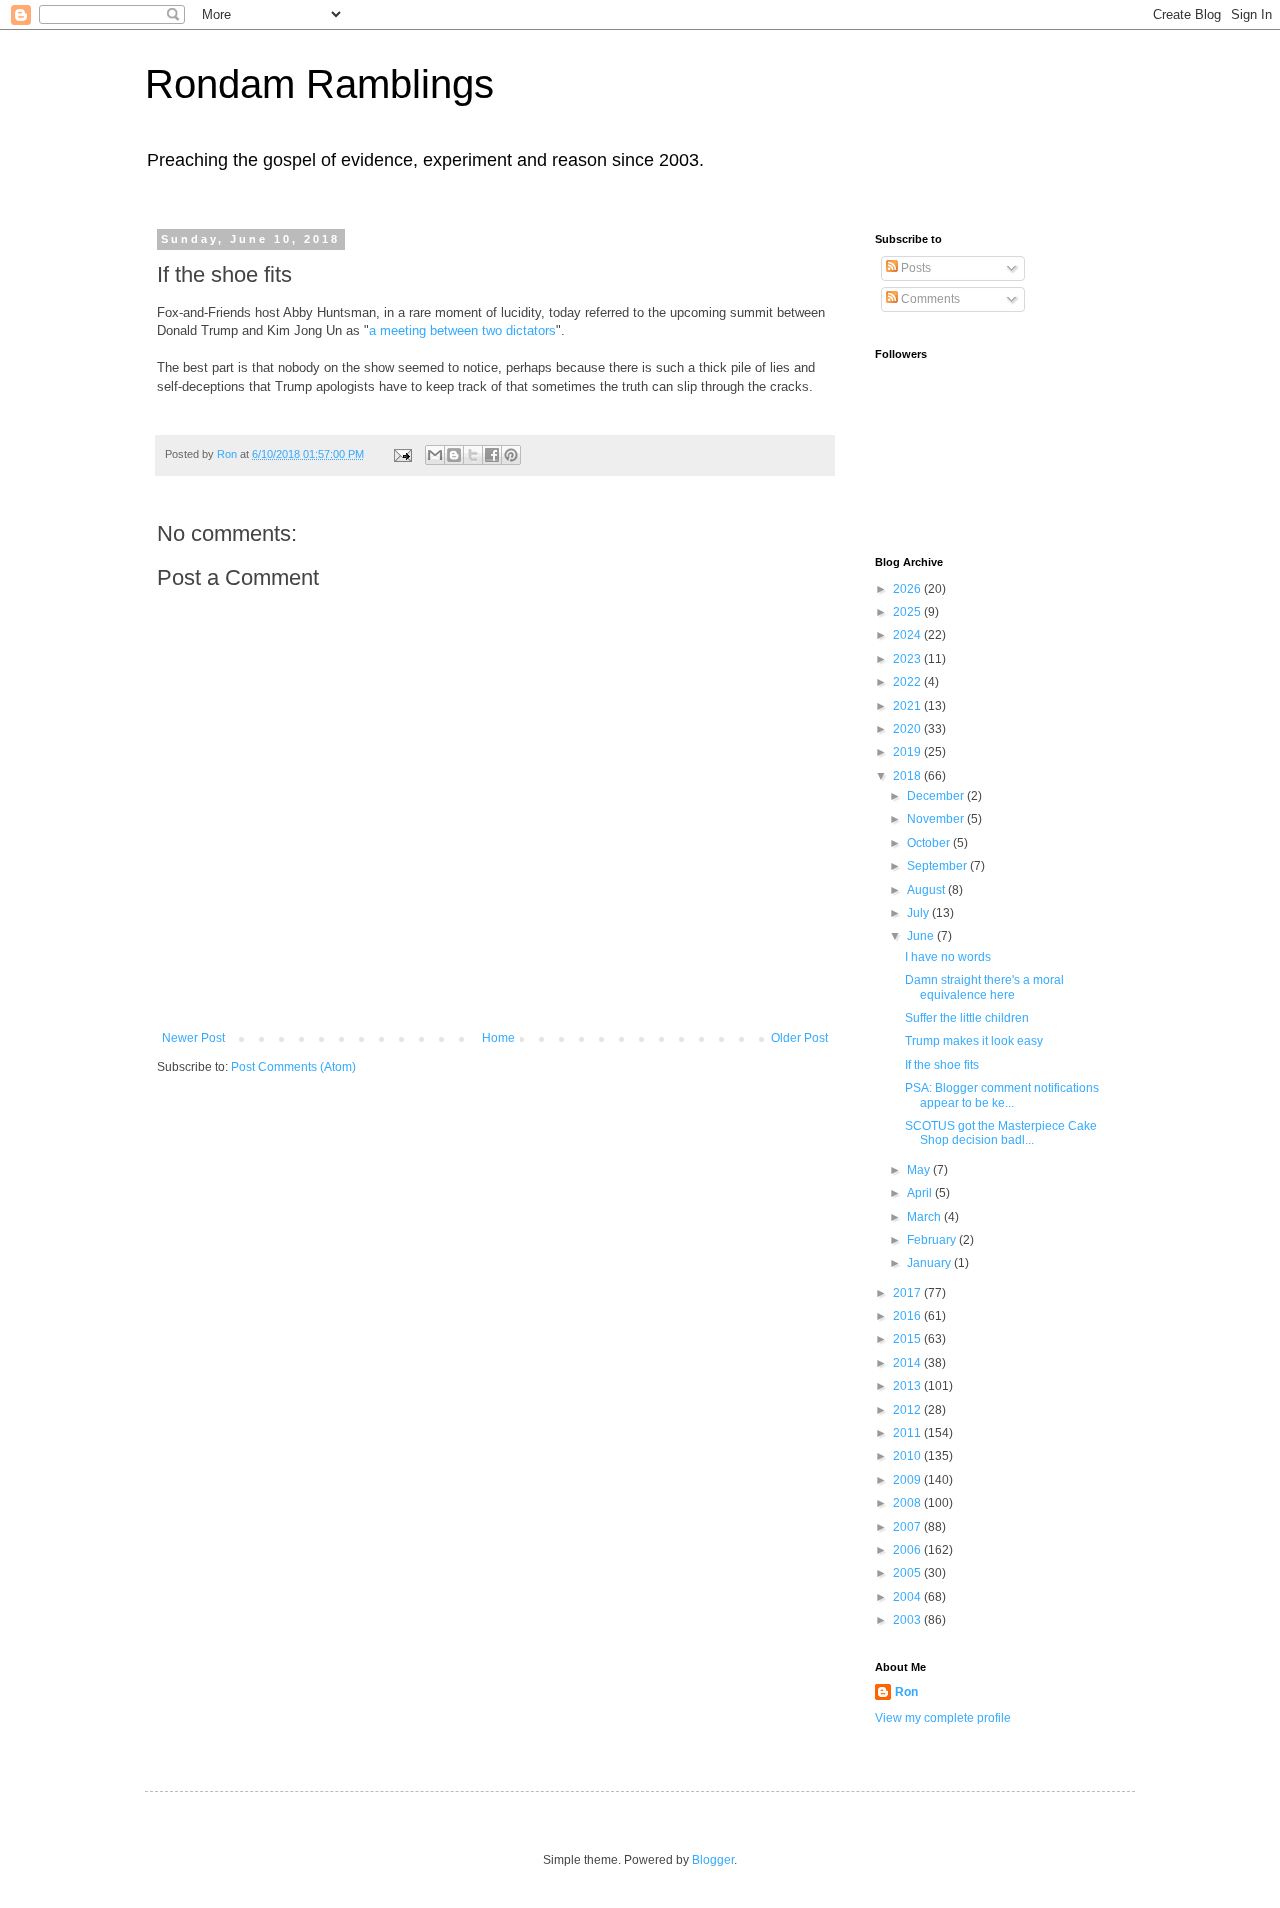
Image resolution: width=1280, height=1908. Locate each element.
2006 (908, 1550)
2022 (908, 682)
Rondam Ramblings (319, 84)
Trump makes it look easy (974, 1041)
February (933, 1240)
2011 (908, 1433)
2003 (908, 1620)
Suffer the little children (967, 1018)
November (937, 819)
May (920, 1170)
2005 (908, 1573)
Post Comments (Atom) (293, 1067)
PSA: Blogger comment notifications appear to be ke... (1002, 1095)
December (937, 796)
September (938, 866)
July (919, 913)
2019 (908, 752)
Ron (906, 1692)
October (930, 843)
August (927, 890)
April (921, 1193)
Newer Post (193, 1038)
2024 (908, 635)
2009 (908, 1480)
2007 (908, 1527)
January (930, 1263)
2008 (908, 1503)
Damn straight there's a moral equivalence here (984, 987)
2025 (908, 612)
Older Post (799, 1038)
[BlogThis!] (454, 455)
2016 (908, 1316)
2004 (908, 1597)
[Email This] (435, 455)
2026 (908, 589)
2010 (908, 1456)
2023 (908, 659)
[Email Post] (402, 454)
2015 (908, 1339)
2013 (908, 1386)
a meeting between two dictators (462, 330)
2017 (908, 1293)
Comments (929, 299)
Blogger (713, 1860)
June (922, 936)
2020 (908, 729)
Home (498, 1038)
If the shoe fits (942, 1065)
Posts (914, 268)
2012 (908, 1410)
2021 (908, 706)
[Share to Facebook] (492, 455)
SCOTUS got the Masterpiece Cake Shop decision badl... (1001, 1133)
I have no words (948, 957)
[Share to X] (473, 455)
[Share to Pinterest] (511, 455)
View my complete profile (943, 1718)
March (925, 1217)
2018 (908, 776)
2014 (908, 1363)
